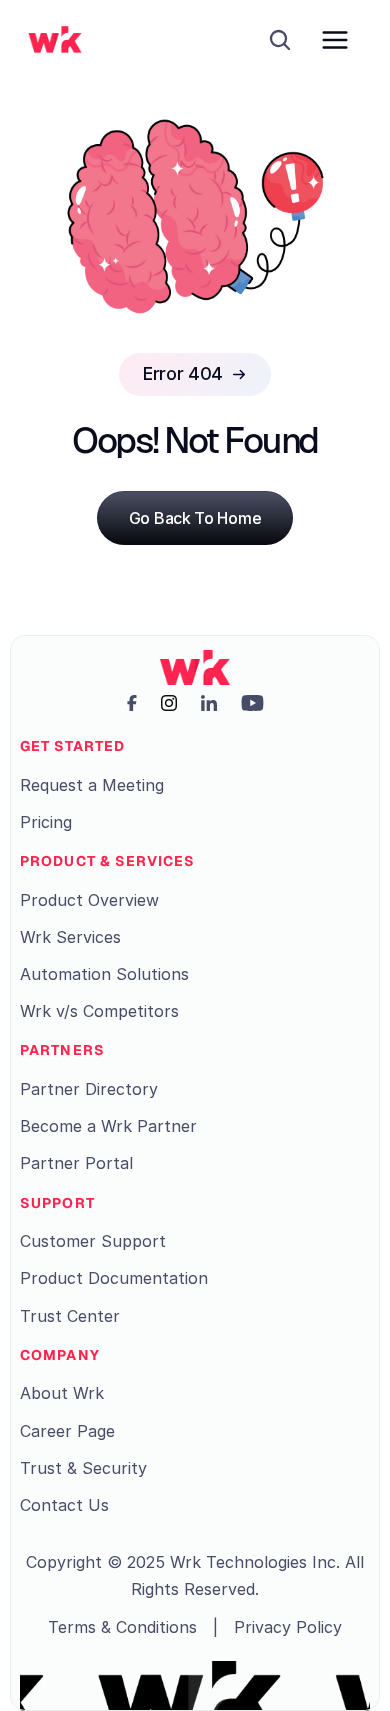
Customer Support (93, 1241)
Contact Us (64, 1505)
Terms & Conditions (122, 1627)
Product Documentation (114, 1278)
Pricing (46, 822)
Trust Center (70, 1316)
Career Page (67, 1431)
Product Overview (89, 900)
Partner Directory (89, 1089)
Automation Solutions (104, 974)
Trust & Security (83, 1468)
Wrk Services (70, 937)
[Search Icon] (280, 40)
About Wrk (62, 1393)
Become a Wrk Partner (108, 1126)
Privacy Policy (288, 1627)
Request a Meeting (92, 785)
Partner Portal (76, 1163)
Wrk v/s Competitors (99, 1011)
